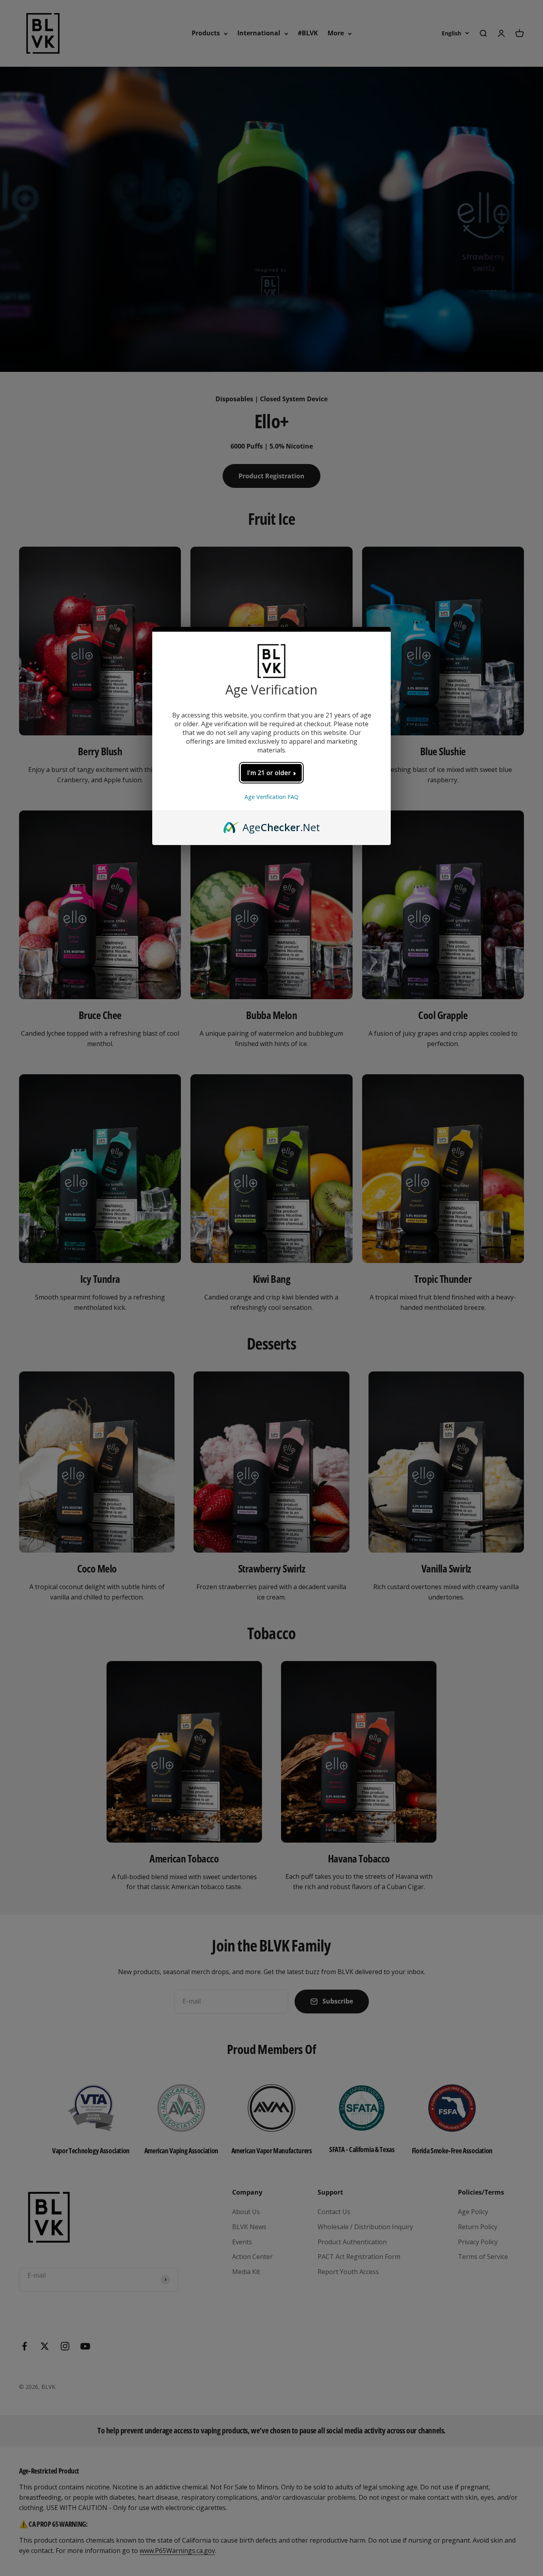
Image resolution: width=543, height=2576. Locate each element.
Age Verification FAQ (271, 797)
